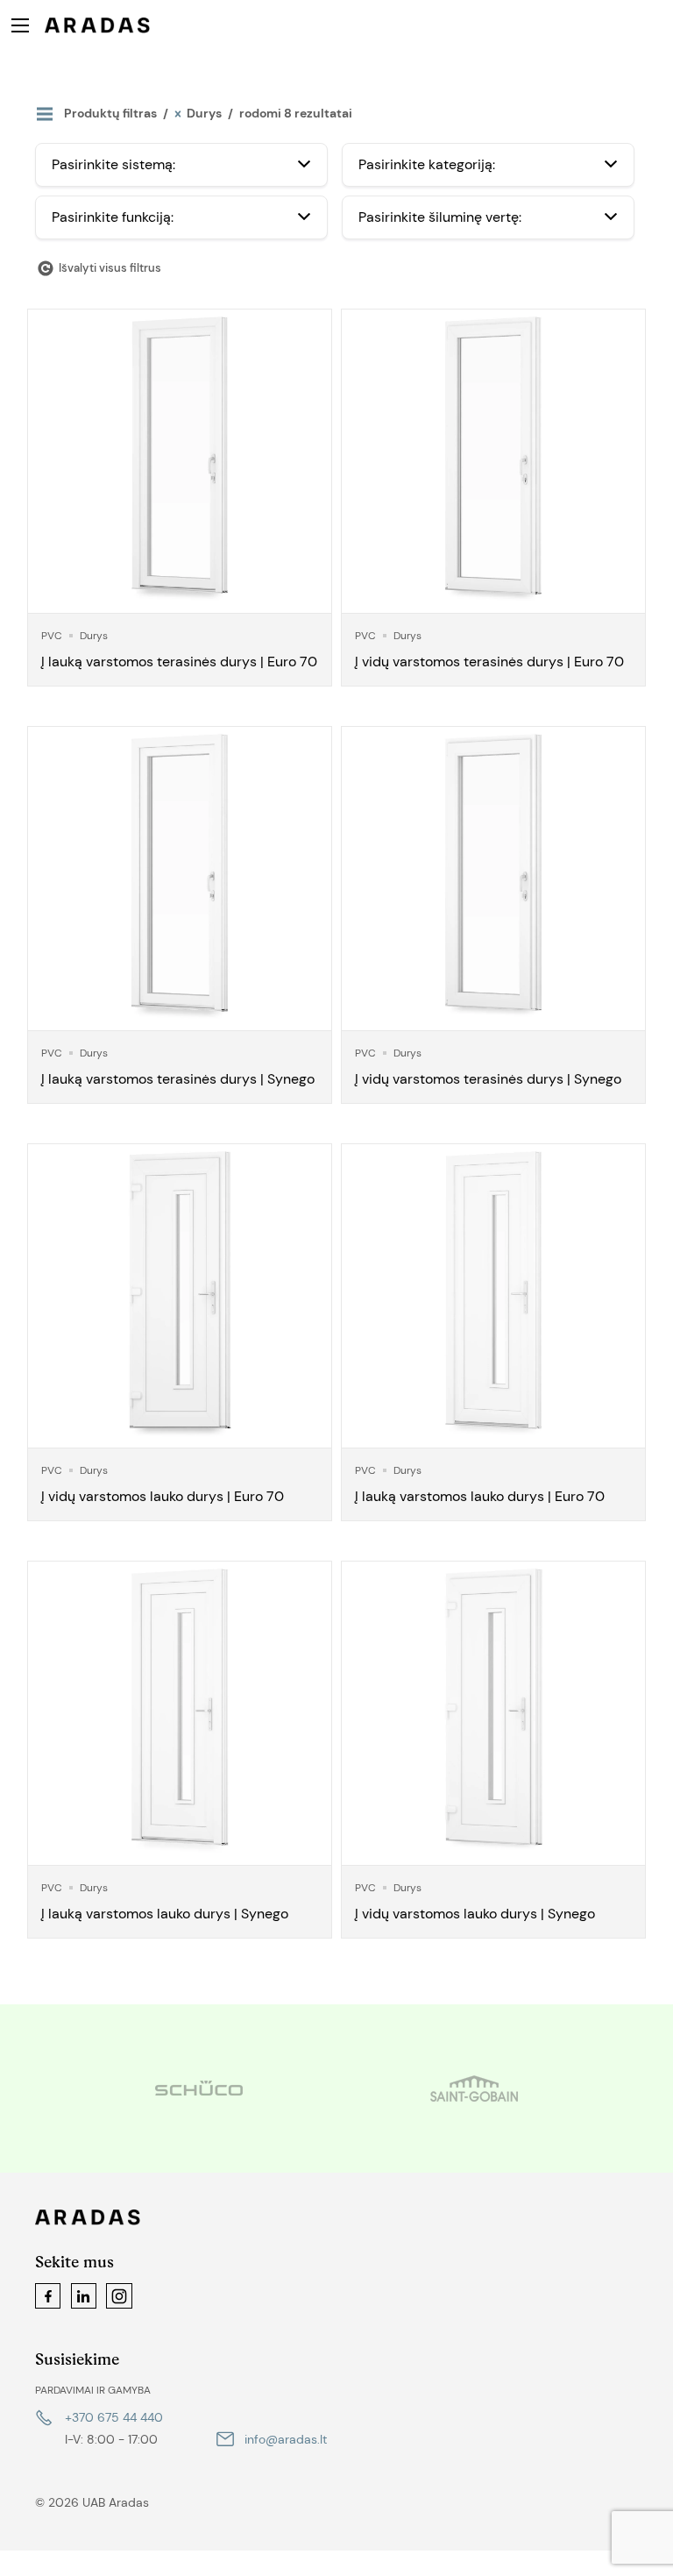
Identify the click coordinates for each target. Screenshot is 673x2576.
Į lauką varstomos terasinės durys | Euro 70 (179, 662)
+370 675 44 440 (114, 2417)
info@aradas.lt (286, 2439)
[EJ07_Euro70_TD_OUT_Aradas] (180, 461)
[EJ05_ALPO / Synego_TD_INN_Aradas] (493, 879)
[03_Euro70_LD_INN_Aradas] (180, 1296)
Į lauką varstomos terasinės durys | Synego (178, 1079)
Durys (94, 636)
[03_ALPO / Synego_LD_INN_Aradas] (493, 1713)
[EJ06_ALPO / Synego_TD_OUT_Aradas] (180, 879)
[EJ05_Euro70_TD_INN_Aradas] (493, 461)
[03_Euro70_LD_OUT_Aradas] (493, 1296)
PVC (52, 636)
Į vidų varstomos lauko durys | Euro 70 (163, 1496)
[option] (326, 2089)
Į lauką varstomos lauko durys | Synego (165, 1914)
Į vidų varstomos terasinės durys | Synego (488, 1079)
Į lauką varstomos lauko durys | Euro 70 (480, 1496)
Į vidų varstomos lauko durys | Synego (475, 1914)
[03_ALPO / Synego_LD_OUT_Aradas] (180, 1713)
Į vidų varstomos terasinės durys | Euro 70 (489, 662)
